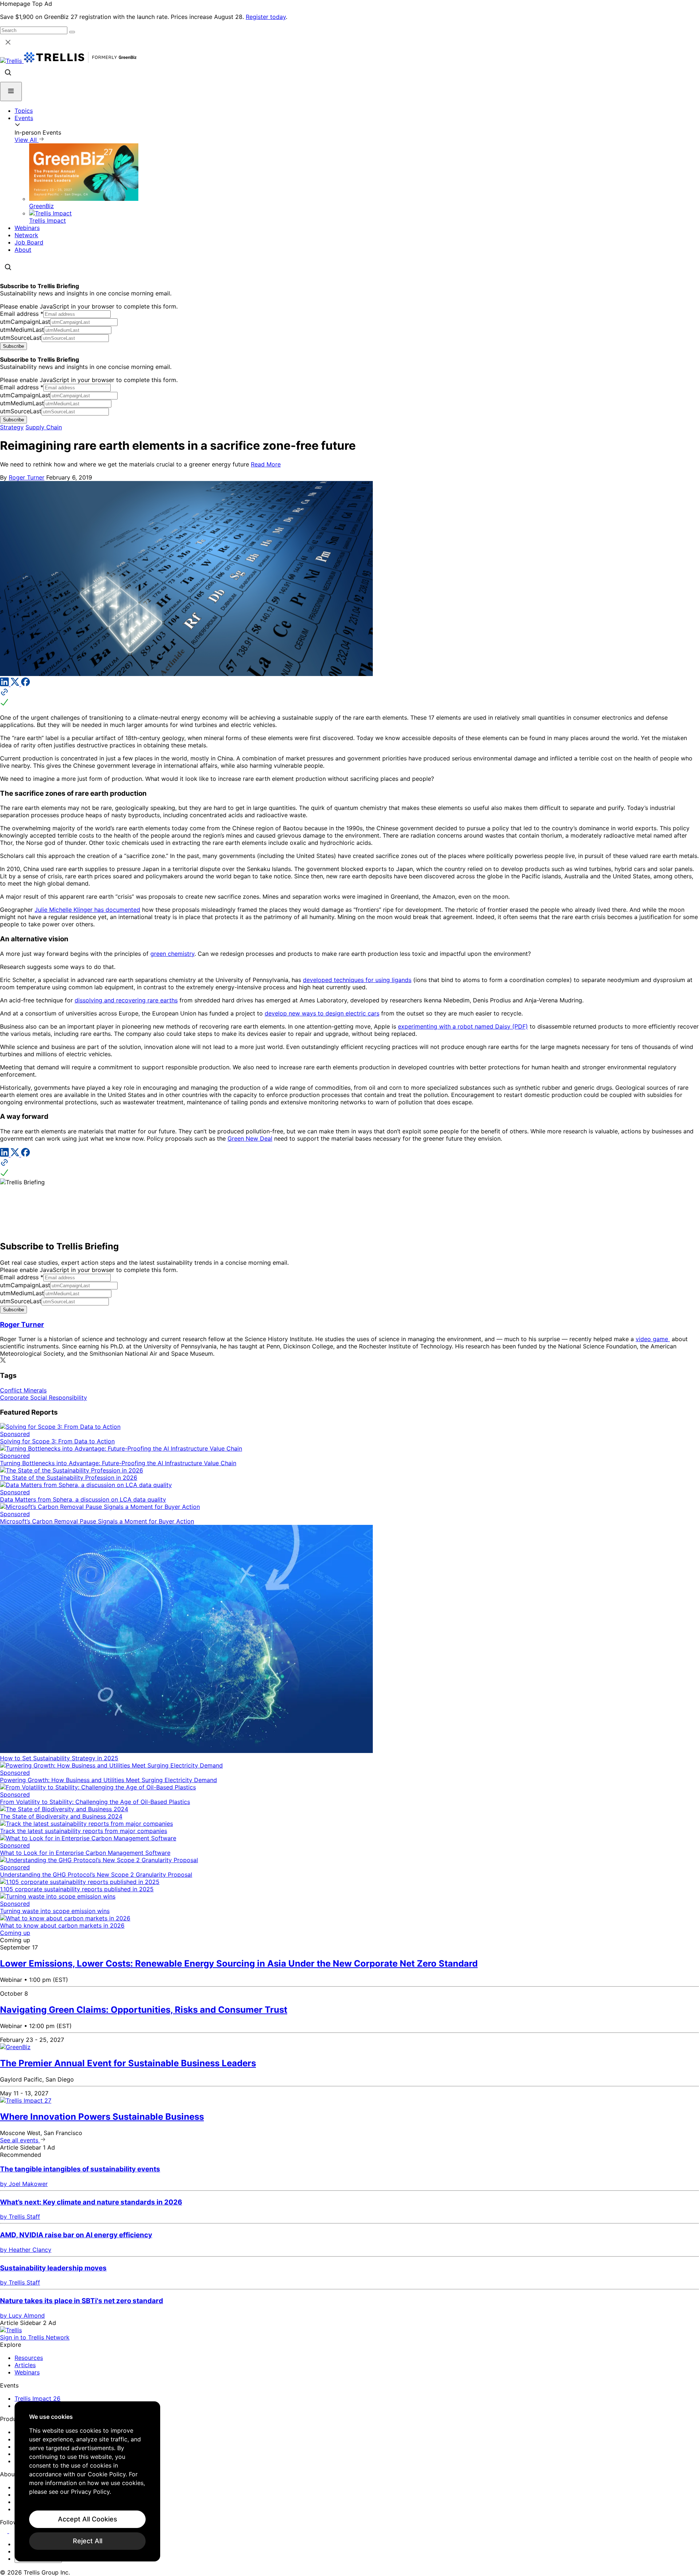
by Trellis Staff (20, 2217)
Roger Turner (27, 477)
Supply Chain (44, 427)
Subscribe (13, 346)
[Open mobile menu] (11, 92)
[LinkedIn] (5, 684)
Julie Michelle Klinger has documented (87, 910)
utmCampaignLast (25, 322)
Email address (22, 314)
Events (24, 118)
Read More (266, 464)
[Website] (349, 698)
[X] (16, 684)
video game (653, 1339)
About (23, 250)
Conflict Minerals (23, 1390)
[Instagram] (14, 2531)
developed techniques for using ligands (357, 980)
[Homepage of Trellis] (11, 2330)
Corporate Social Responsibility (44, 1398)
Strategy (12, 427)
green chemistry (172, 954)
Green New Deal (250, 1138)
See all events (20, 2140)
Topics (24, 111)
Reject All (88, 2541)
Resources (29, 2358)
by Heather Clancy (26, 2250)
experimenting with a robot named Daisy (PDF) (463, 1026)
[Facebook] (25, 684)
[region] (87, 2481)
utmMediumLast (22, 330)
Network (26, 235)
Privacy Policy (90, 2492)
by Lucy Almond (22, 2315)
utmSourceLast (21, 338)
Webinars (27, 228)
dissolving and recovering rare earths (126, 1000)
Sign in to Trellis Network (35, 2337)
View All (27, 140)
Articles (25, 2365)
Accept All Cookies (88, 2519)
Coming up (15, 1933)
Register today (266, 17)
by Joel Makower (24, 2184)
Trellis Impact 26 (37, 2398)
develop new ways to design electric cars (322, 1013)
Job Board (29, 242)
